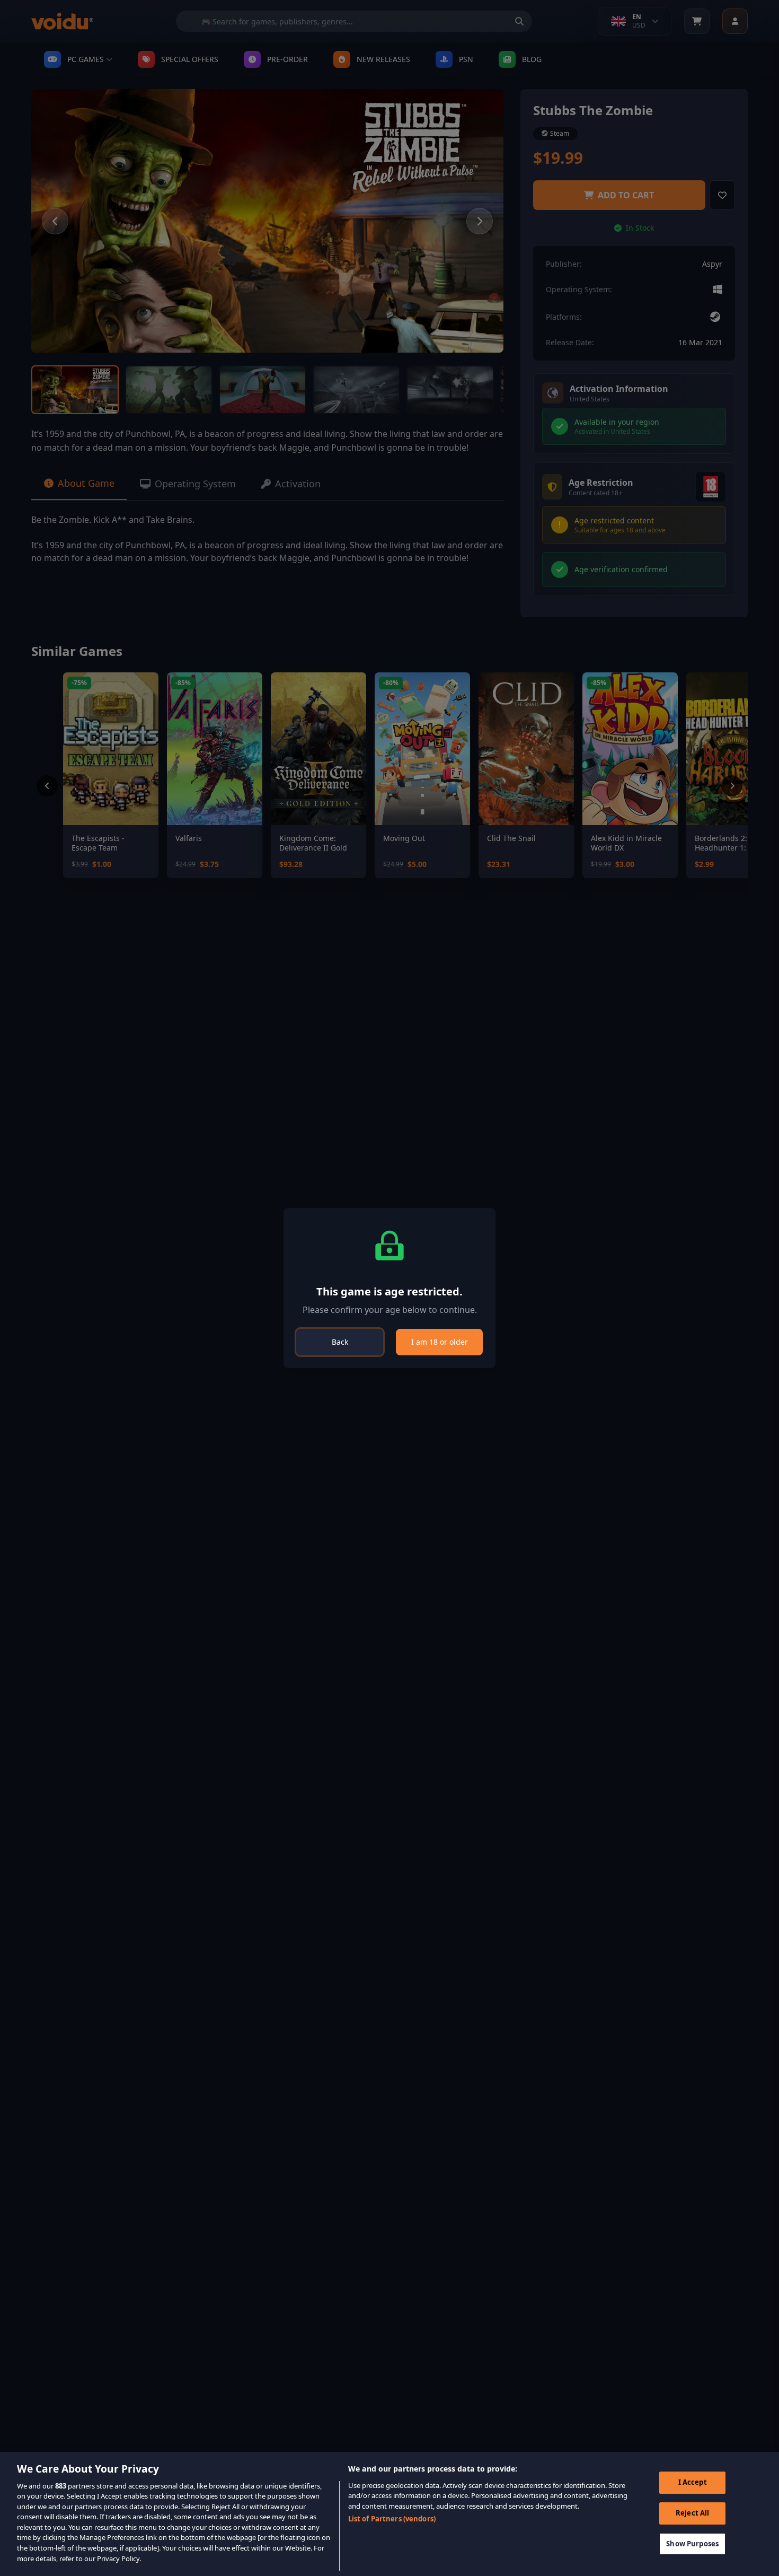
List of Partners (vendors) (392, 2519)
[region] (389, 2514)
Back (340, 1342)
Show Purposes (692, 2543)
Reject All (692, 2513)
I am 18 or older (440, 1342)
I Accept (693, 2482)
